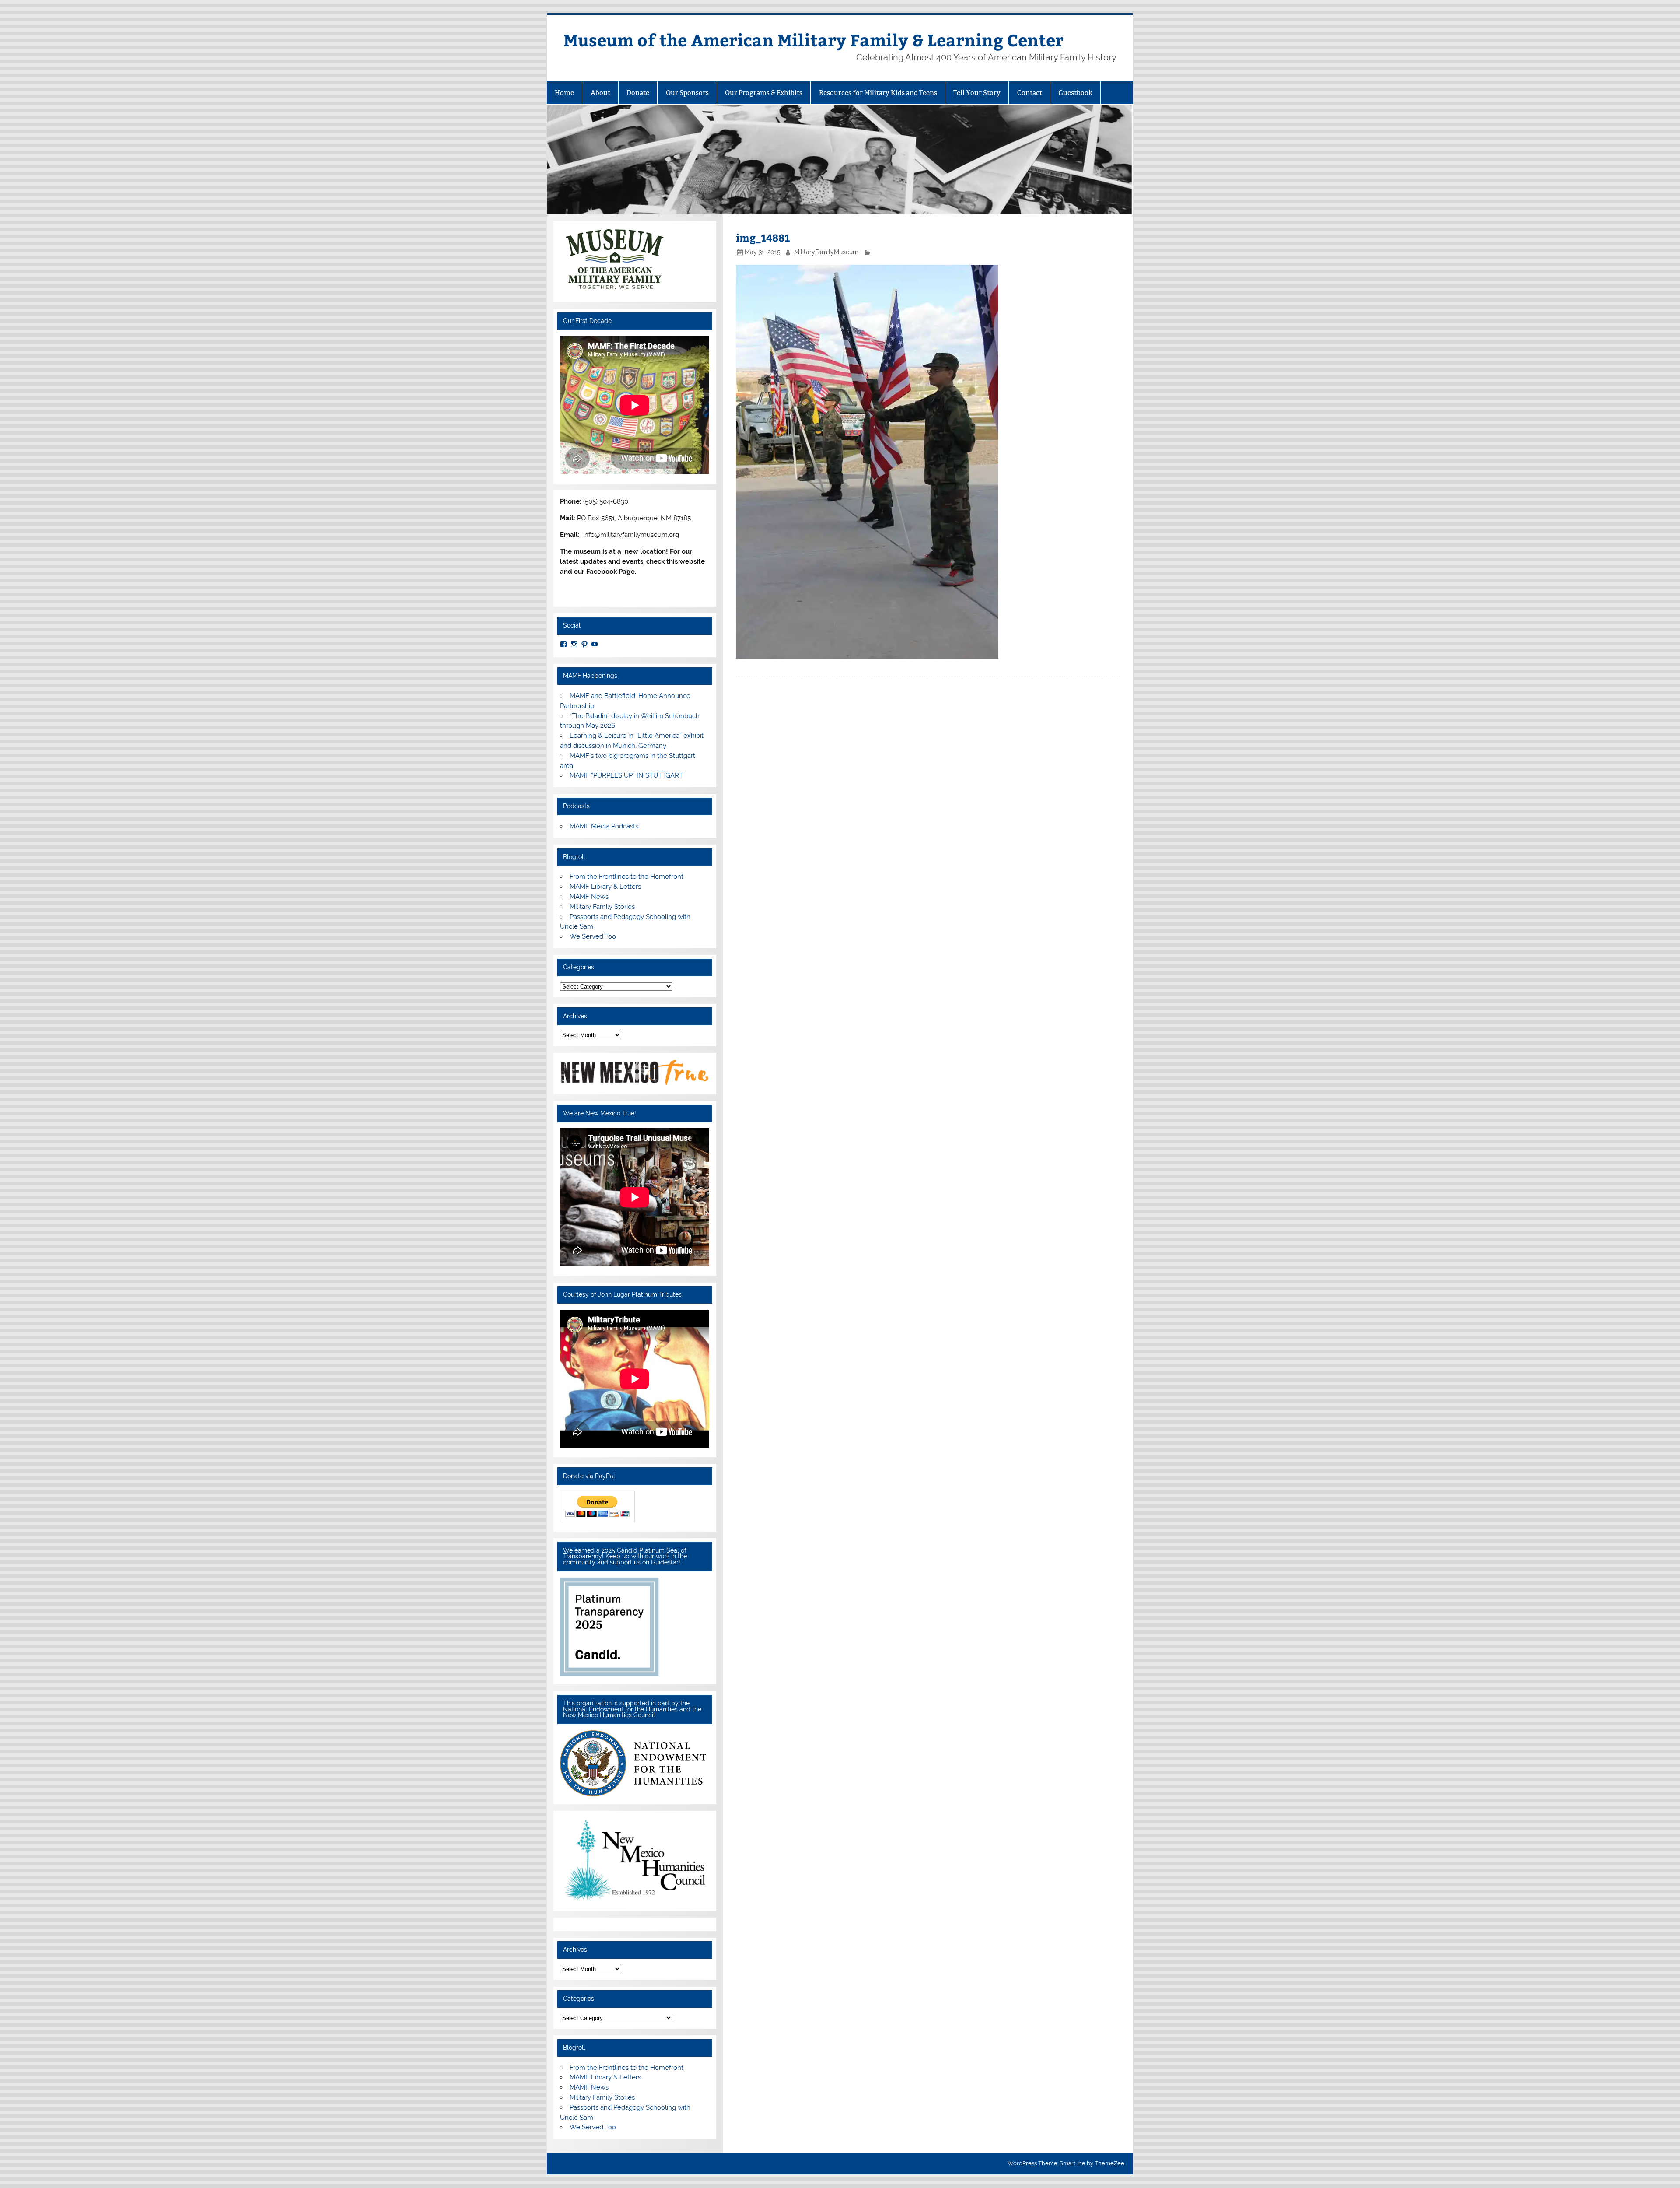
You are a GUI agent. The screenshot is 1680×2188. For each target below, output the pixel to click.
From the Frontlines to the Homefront (626, 877)
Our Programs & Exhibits (764, 93)
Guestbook (1075, 93)
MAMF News (589, 897)
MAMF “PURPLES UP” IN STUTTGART (626, 775)
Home (564, 93)
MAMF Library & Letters (605, 887)
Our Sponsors (687, 93)
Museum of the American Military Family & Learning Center (814, 40)
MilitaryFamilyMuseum (826, 252)
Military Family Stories (602, 907)
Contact (1030, 93)
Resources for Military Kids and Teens (878, 93)
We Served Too (593, 936)
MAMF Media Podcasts (604, 826)
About (600, 93)
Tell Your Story (977, 93)
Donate (638, 93)
